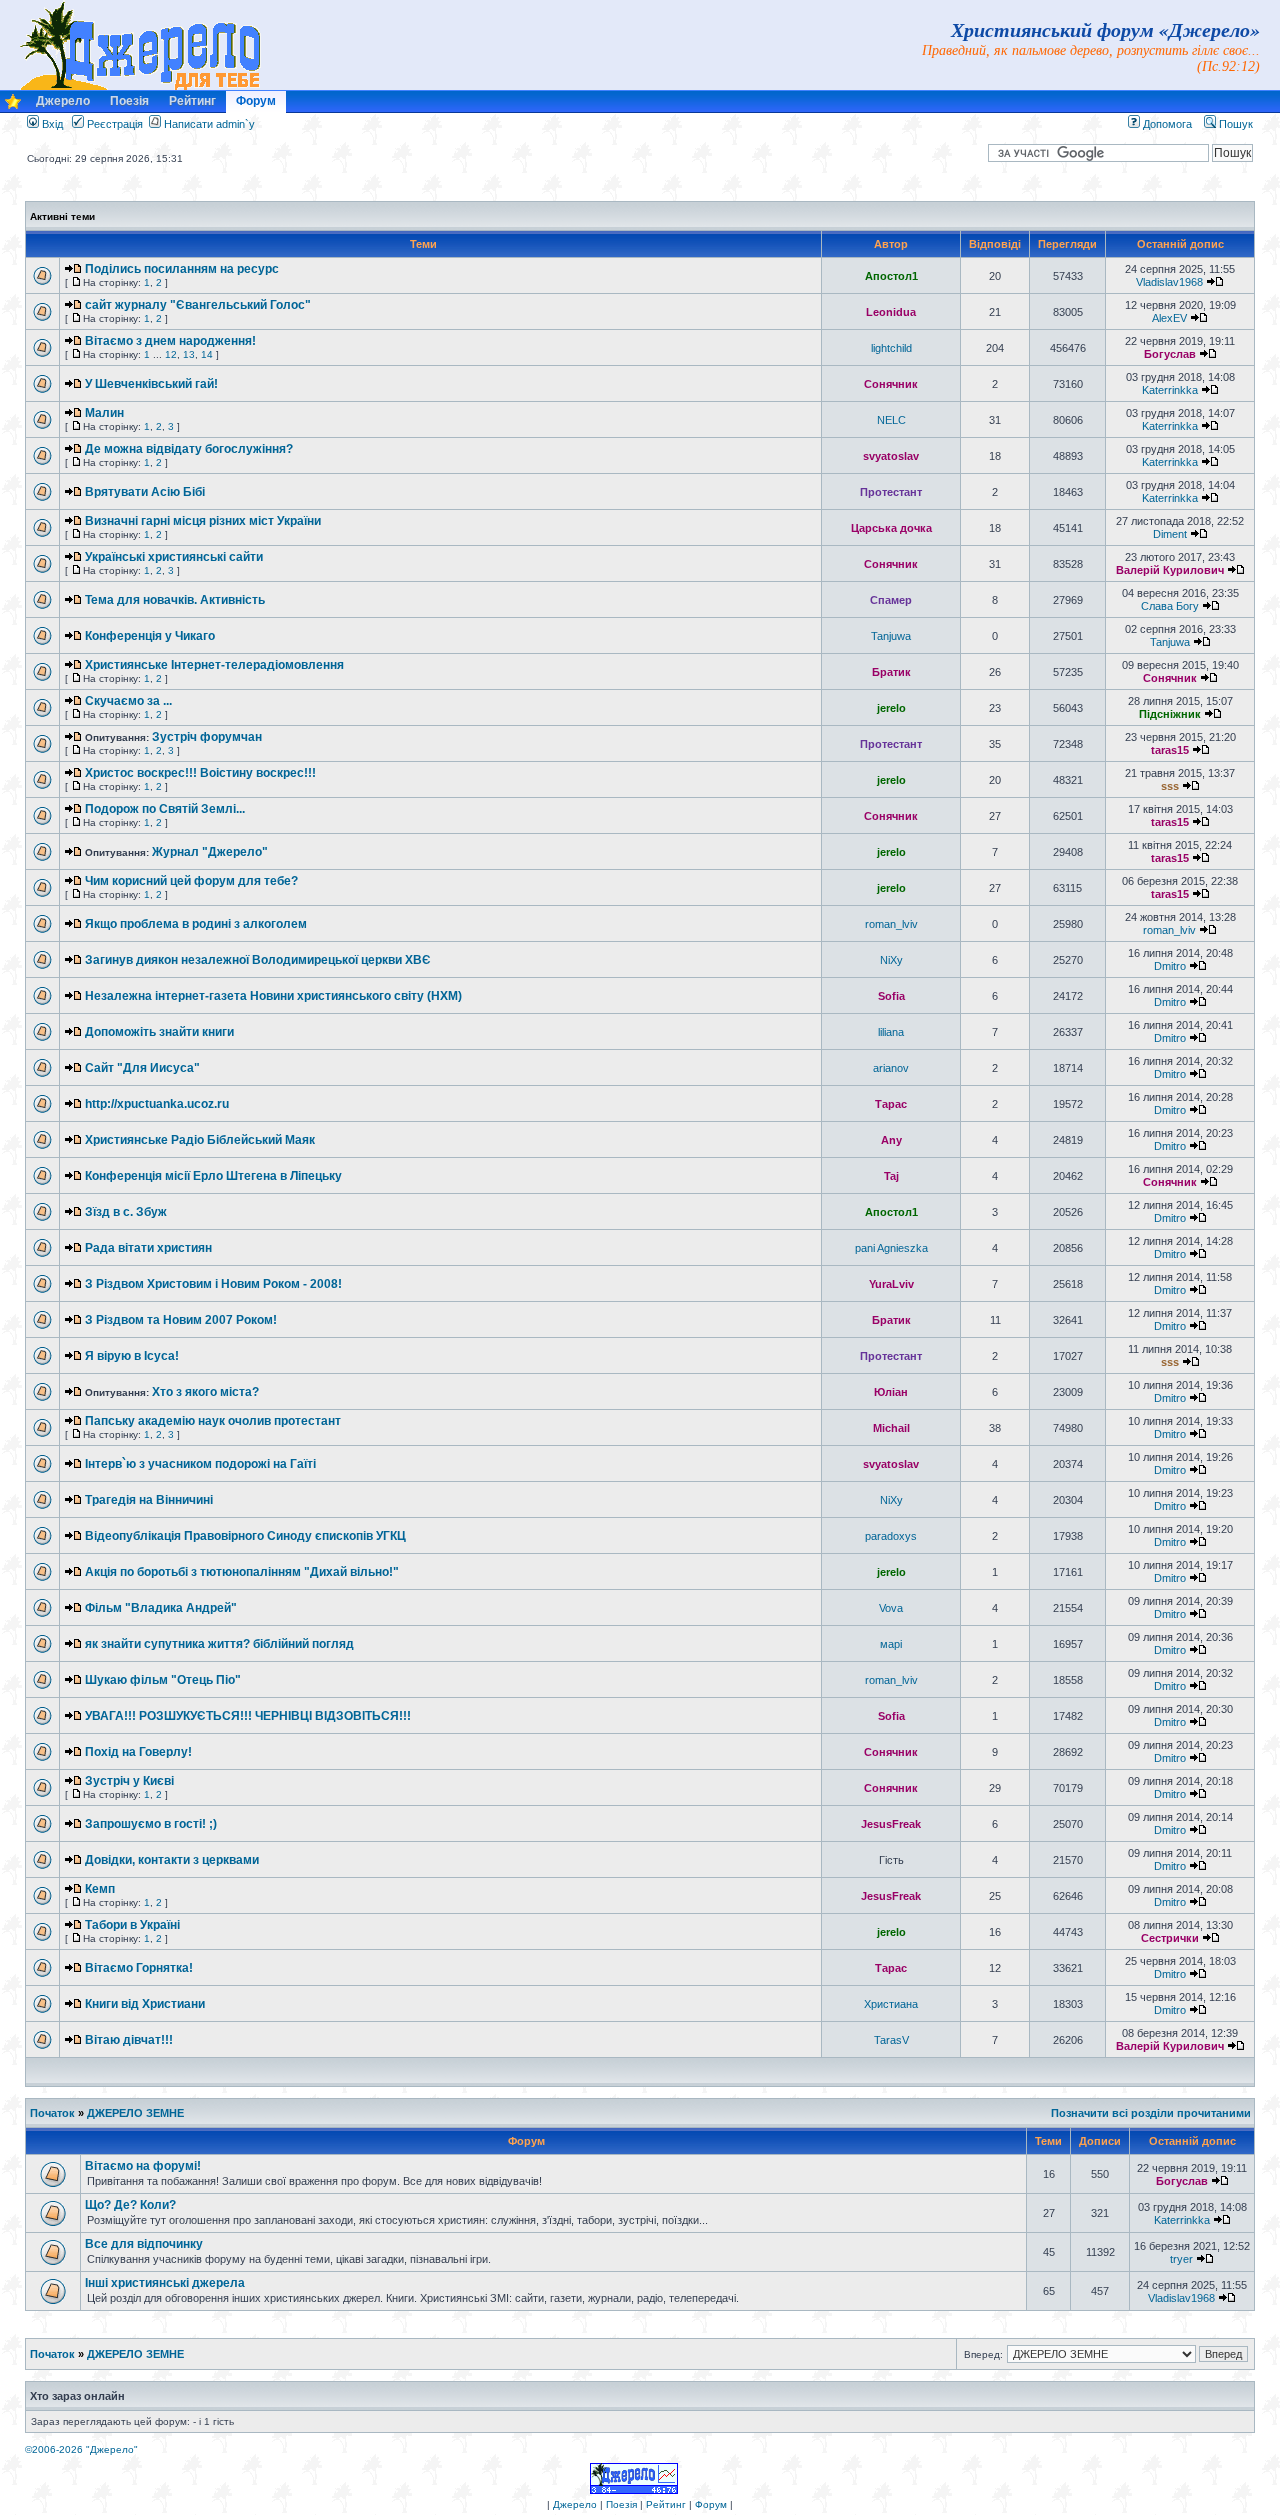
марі (891, 1644)
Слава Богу (1170, 606)
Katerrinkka (1170, 390)
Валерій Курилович (1170, 570)
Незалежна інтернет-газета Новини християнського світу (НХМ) (273, 996)
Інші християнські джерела (165, 2283)
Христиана (891, 2004)
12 (171, 354)
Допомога (1166, 124)
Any (891, 1140)
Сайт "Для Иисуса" (142, 1068)
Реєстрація (113, 124)
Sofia (891, 996)
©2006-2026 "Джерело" (81, 2449)
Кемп (100, 1889)
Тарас (891, 1104)
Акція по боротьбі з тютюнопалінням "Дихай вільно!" (242, 1572)
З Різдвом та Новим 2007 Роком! (181, 1320)
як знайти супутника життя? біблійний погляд (219, 1644)
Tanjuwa (891, 636)
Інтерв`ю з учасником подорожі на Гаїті (200, 1464)
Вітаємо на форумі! (143, 2166)
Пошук (1234, 124)
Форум (256, 101)
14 (207, 354)
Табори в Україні (132, 1925)
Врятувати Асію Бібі (145, 492)
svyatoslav (891, 456)
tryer (1181, 2259)
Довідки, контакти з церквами (172, 1860)
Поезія (129, 101)
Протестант (891, 492)
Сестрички (1170, 1938)
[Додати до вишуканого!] (13, 106)
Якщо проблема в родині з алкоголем (196, 924)
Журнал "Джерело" (210, 852)
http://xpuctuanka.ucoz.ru (157, 1104)
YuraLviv (891, 1284)
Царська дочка (891, 528)
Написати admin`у (209, 124)
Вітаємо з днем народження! (170, 341)
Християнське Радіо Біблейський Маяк (200, 1140)
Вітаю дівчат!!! (129, 2040)
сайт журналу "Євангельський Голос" (198, 305)
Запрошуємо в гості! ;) (151, 1824)
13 (189, 354)
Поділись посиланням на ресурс (182, 269)
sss (1170, 786)
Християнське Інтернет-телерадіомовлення (214, 665)
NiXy (891, 960)
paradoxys (891, 1536)
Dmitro (1170, 966)
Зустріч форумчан (207, 737)
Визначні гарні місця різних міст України (203, 521)
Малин (104, 413)
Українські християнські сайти (174, 557)
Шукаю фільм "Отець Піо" (163, 1680)
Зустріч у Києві (129, 1781)
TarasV (891, 2040)
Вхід (51, 124)
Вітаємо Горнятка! (139, 1968)
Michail (891, 1428)
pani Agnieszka (891, 1248)
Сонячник (891, 384)
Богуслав (1170, 354)
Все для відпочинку (144, 2244)
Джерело (63, 101)
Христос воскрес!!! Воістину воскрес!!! (200, 773)
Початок (52, 2113)
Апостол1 (891, 276)
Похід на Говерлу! (138, 1752)
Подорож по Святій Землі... (165, 809)
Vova (891, 1608)
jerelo (891, 708)
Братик (891, 672)
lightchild (891, 348)
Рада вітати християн (148, 1248)
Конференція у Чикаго (150, 636)
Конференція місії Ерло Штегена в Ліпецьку (213, 1176)
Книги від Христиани (145, 2004)
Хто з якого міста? (205, 1392)
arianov (891, 1068)
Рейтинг (192, 101)
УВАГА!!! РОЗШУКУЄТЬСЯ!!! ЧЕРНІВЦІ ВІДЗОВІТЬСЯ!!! (248, 1716)
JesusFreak (891, 1824)
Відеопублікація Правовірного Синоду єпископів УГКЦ (245, 1536)
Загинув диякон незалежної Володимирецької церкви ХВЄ (258, 960)
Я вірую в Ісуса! (132, 1356)
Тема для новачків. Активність (175, 600)
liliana (891, 1032)
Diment (1170, 534)
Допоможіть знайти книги (159, 1032)
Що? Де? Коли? (130, 2205)
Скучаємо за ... (128, 701)
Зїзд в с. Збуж (126, 1212)
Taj (891, 1176)
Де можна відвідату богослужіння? (189, 449)
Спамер (891, 600)
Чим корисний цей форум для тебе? (191, 881)
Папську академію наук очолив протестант (213, 1421)
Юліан (891, 1392)
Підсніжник (1170, 714)
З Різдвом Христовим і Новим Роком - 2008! (213, 1284)
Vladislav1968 (1169, 282)
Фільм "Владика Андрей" (161, 1608)
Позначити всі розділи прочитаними (1151, 2113)
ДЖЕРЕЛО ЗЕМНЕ (135, 2113)
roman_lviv (891, 924)
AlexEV (1169, 318)
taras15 (1170, 750)
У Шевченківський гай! (151, 384)
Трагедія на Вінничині (149, 1500)
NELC (891, 420)
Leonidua (891, 312)
